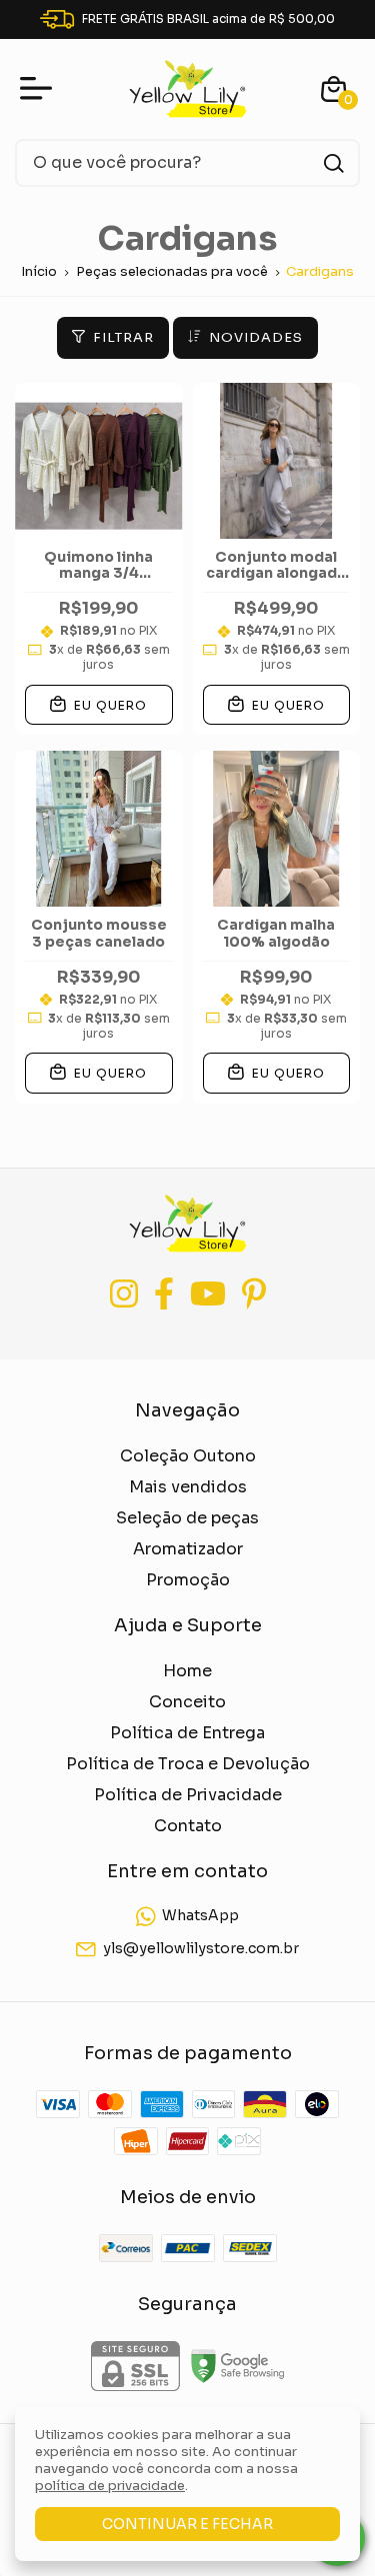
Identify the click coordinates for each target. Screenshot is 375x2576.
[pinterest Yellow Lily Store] (254, 1294)
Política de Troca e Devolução (188, 1764)
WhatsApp (200, 1916)
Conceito (187, 1702)
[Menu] (40, 89)
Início (39, 271)
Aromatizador (188, 1549)
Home (187, 1671)
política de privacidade (110, 2486)
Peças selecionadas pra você (172, 271)
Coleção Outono (188, 1456)
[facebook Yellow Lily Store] (164, 1294)
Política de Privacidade (188, 1795)
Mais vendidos (188, 1487)
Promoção (188, 1580)
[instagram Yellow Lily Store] (124, 1294)
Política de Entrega (187, 1733)
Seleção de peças (187, 1518)
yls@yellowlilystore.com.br (201, 1948)
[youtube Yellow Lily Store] (208, 1294)
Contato (188, 1826)
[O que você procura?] (334, 163)
